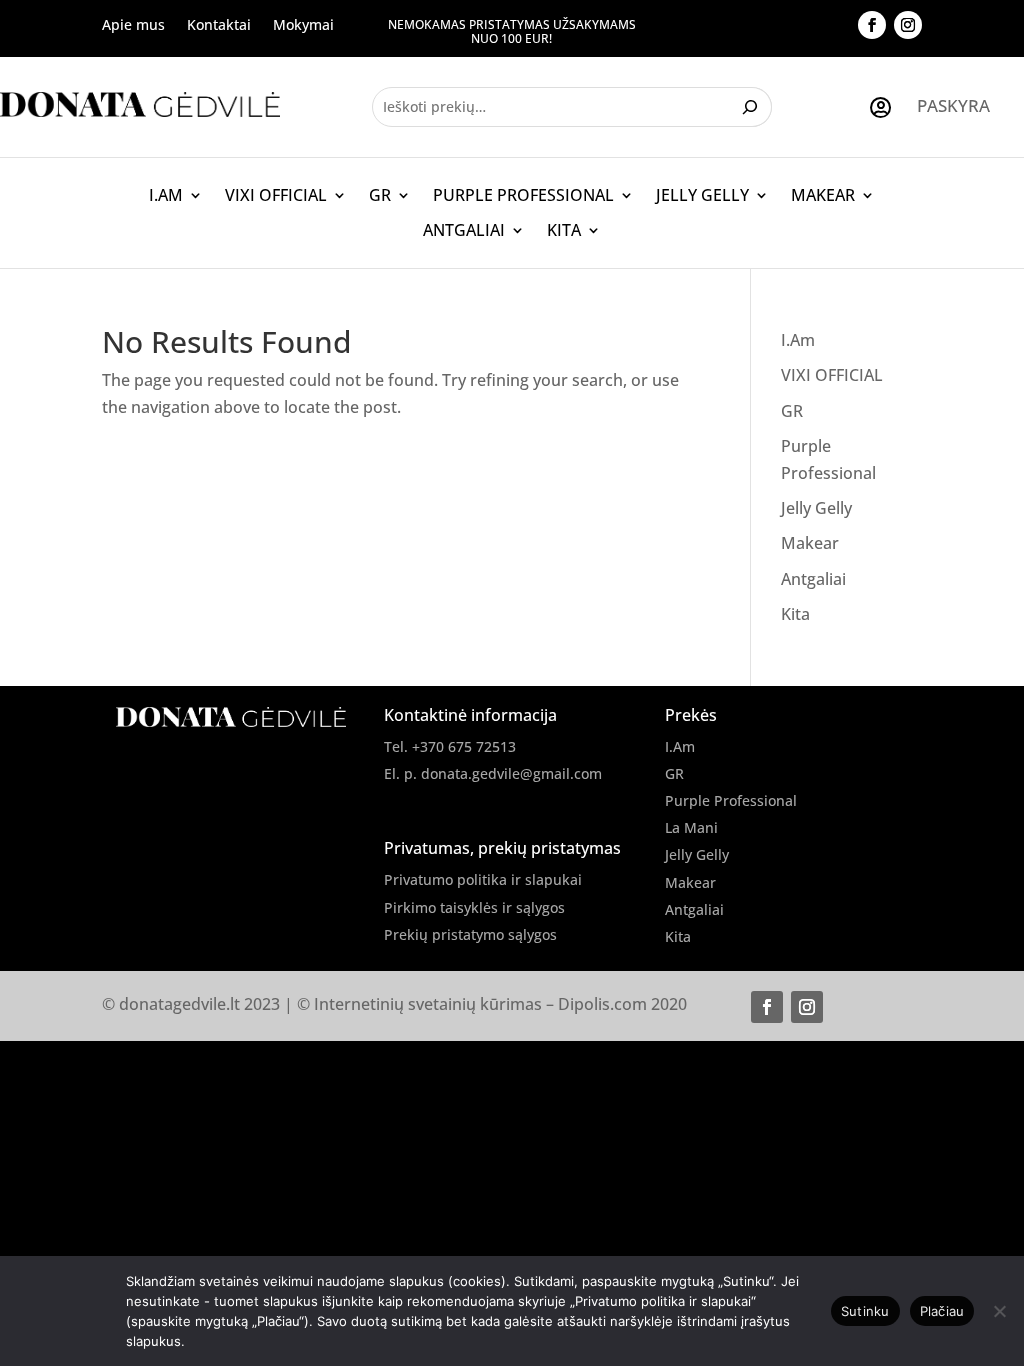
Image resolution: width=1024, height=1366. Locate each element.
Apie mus (133, 26)
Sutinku (865, 1311)
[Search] (752, 107)
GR (380, 196)
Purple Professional (523, 196)
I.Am (166, 196)
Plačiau (942, 1311)
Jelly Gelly (702, 196)
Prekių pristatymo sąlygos (470, 934)
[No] (999, 1311)
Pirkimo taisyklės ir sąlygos (474, 907)
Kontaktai (219, 26)
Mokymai (303, 26)
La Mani (691, 827)
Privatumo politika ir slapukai (483, 879)
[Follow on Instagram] (908, 25)
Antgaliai (464, 231)
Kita (564, 231)
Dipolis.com (602, 1004)
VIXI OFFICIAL (276, 196)
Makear (823, 196)
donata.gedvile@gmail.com (511, 773)
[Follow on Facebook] (872, 25)
